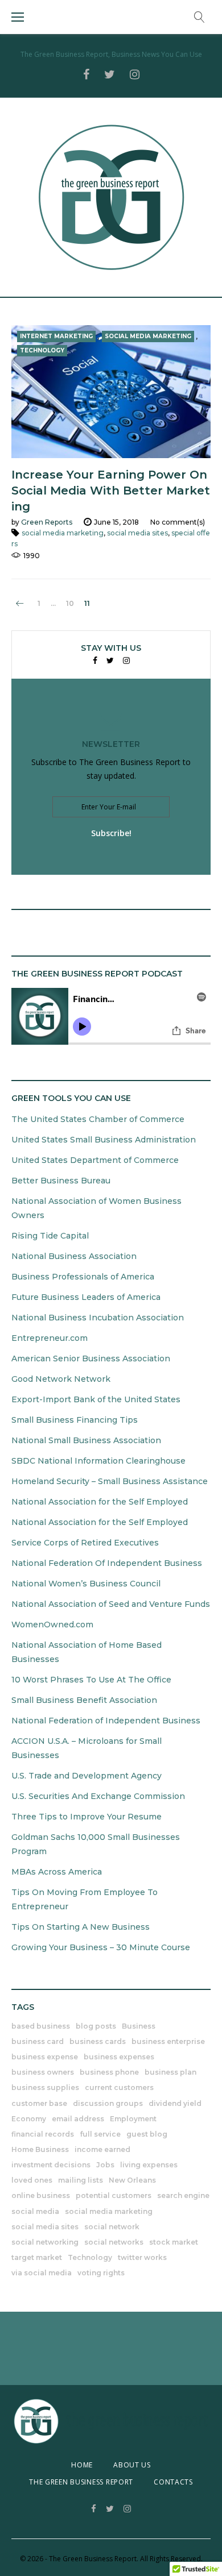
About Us (132, 2465)
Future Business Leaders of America (86, 1297)
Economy (29, 2119)
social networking (45, 2242)
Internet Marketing (56, 336)
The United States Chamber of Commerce (98, 1119)
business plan (170, 2072)
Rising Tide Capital (50, 1236)
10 (70, 604)
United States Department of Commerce (95, 1160)
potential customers (114, 2195)
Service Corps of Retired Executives (85, 1543)
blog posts (96, 2026)
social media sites (137, 533)
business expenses (119, 2057)
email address (78, 2119)
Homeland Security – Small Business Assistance (110, 1481)
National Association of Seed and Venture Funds (111, 1604)
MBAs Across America (57, 1872)
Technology (42, 350)
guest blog (147, 2134)
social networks (114, 2242)
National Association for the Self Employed (100, 1502)
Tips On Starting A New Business (81, 1927)
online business (41, 2195)
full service (100, 2134)
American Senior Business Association (91, 1358)
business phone (109, 2072)
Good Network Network (61, 1379)
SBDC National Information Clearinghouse (98, 1461)
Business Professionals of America (83, 1277)
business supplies (45, 2087)
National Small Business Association (86, 1440)
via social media (42, 2273)
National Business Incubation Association (98, 1318)
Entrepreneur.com (50, 1338)
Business (139, 2026)
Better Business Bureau (61, 1181)
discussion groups (108, 2103)
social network (112, 2227)
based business (41, 2026)
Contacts (173, 2482)
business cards (98, 2041)
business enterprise (168, 2041)
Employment (133, 2119)
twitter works (142, 2257)
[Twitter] (110, 661)
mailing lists (81, 2180)
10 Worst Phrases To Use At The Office (91, 1680)
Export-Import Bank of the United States (96, 1399)
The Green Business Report (81, 2482)
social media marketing (63, 533)
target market (37, 2257)
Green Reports (47, 522)
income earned (102, 2149)
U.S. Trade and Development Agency (87, 1776)
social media (35, 2211)
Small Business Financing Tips (75, 1420)
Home (82, 2465)
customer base (39, 2103)
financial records (43, 2134)
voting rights (101, 2273)
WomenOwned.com (52, 1624)
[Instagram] (126, 661)
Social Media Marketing (148, 336)
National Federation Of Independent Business (107, 1563)
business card (38, 2041)
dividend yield (175, 2103)
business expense (45, 2057)
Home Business (40, 2149)
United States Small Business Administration (104, 1140)
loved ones (32, 2180)
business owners (43, 2072)
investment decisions (51, 2165)
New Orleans (132, 2180)
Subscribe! (111, 833)
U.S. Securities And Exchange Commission (98, 1796)
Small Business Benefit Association (84, 1700)
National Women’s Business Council (86, 1584)
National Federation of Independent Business (106, 1721)
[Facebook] (95, 661)
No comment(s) (178, 522)
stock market (174, 2242)
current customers (119, 2087)
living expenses (149, 2165)
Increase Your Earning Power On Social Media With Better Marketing (111, 491)
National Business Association (74, 1256)
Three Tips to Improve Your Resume (87, 1817)
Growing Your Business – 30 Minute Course (101, 1947)
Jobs (105, 2165)
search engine (183, 2195)
